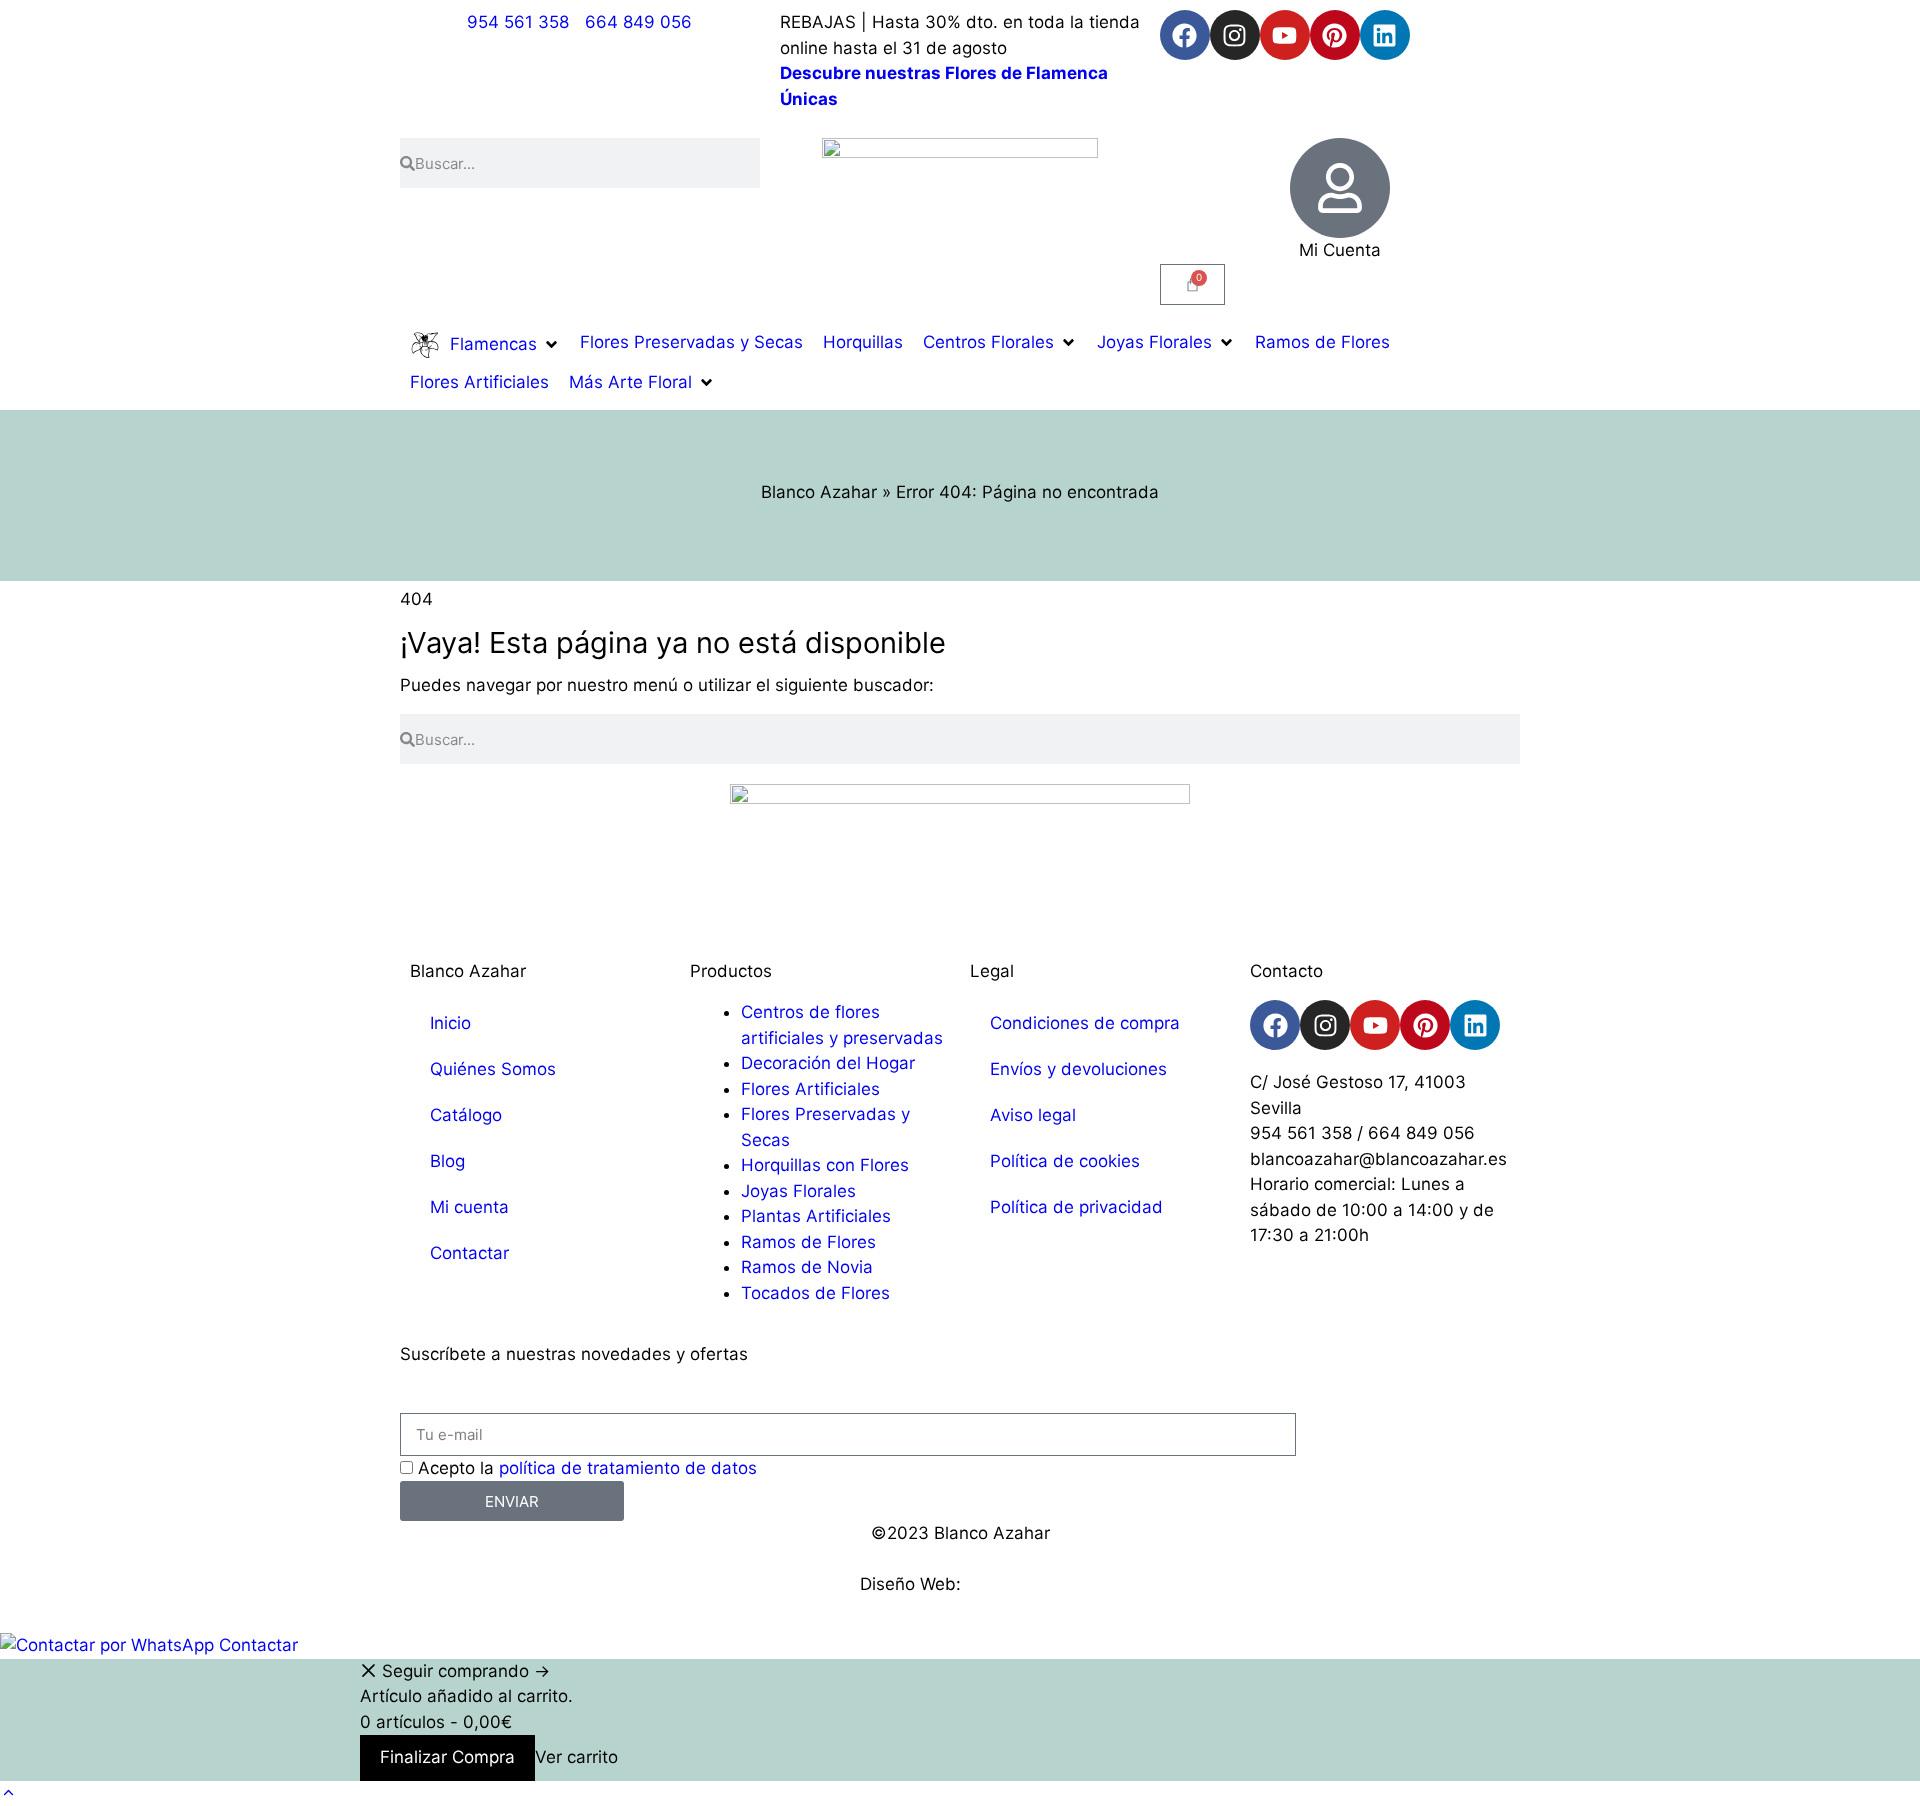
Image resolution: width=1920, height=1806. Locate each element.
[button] (485, 345)
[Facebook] (1185, 35)
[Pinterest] (1335, 35)
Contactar (469, 1253)
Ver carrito (576, 1757)
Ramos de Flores (808, 1242)
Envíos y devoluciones (1078, 1069)
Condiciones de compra (1085, 1023)
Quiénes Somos (493, 1069)
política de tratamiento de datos (628, 1468)
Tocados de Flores (815, 1293)
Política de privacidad (1076, 1207)
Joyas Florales (798, 1191)
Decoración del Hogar (828, 1063)
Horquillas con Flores (825, 1165)
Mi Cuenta (1340, 250)
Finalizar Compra (447, 1757)
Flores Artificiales (810, 1089)
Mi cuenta (469, 1207)
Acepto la (587, 1468)
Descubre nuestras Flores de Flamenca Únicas (944, 86)
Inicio (450, 1023)
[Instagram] (1235, 35)
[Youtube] (1285, 35)
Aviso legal (1033, 1115)
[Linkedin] (1385, 35)
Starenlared (1013, 1584)
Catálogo (466, 1115)
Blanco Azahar (819, 492)
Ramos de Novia (807, 1267)
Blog (447, 1161)
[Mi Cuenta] (1340, 188)
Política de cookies (1065, 1161)
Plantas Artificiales (816, 1216)
